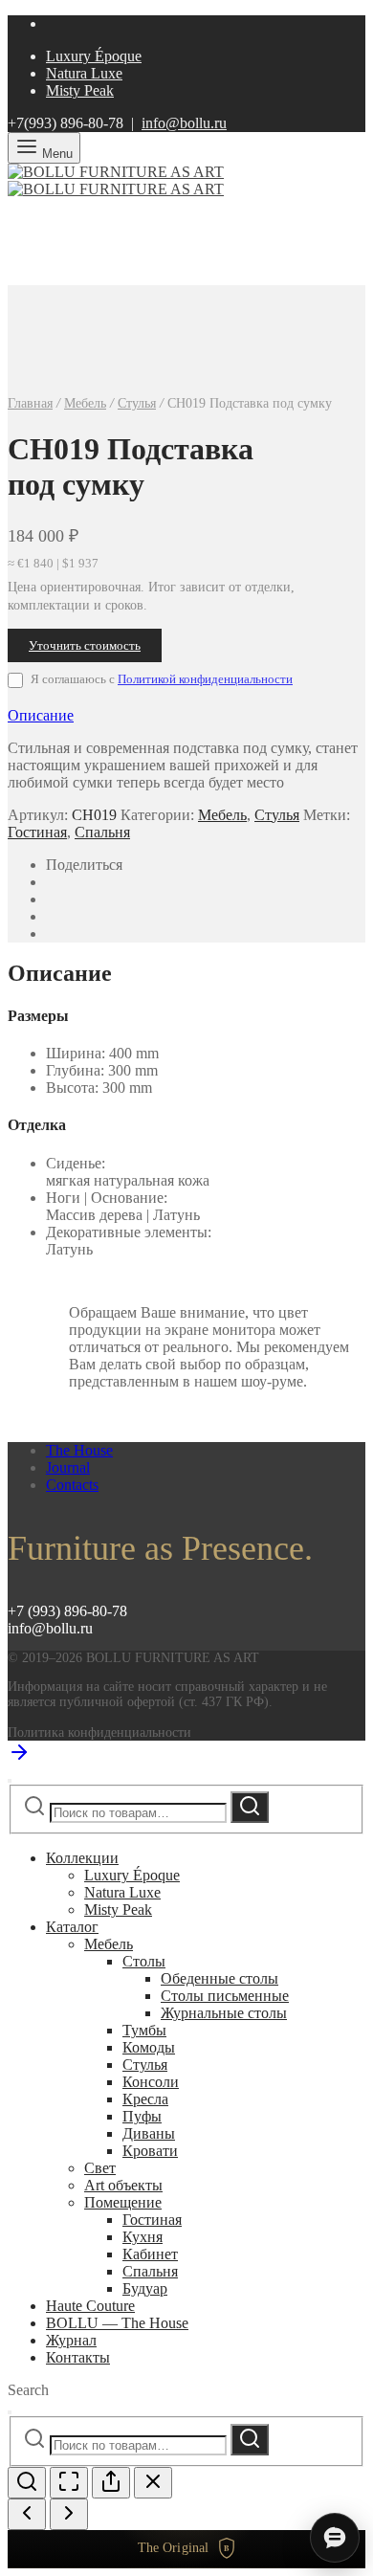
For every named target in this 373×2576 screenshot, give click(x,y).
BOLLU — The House (117, 2323)
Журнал (71, 2340)
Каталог (72, 1927)
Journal (68, 1467)
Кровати (150, 2151)
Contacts (72, 1485)
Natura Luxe (84, 73)
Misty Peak (80, 90)
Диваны (149, 2133)
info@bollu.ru (184, 123)
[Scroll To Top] (19, 1758)
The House (79, 1450)
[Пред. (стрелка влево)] (27, 2514)
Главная (30, 403)
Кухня (143, 2237)
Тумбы (144, 2030)
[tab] (186, 716)
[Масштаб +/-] (27, 2483)
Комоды (149, 2047)
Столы (144, 1961)
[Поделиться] (111, 2483)
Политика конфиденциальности (99, 1732)
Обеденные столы (219, 1978)
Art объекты (123, 2185)
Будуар (145, 2288)
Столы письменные (225, 1996)
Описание (41, 715)
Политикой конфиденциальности (205, 679)
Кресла (145, 2099)
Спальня (102, 832)
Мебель (85, 403)
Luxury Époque (94, 56)
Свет (100, 2168)
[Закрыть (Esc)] (153, 2483)
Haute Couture (90, 2306)
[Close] (10, 1781)
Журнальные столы (224, 2013)
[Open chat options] (335, 2538)
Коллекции (82, 1858)
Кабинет (150, 2254)
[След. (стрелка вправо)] (69, 2514)
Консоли (151, 2082)
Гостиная (37, 832)
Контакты (78, 2357)
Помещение (123, 2202)
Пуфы (142, 2116)
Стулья (137, 403)
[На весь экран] (69, 2483)
